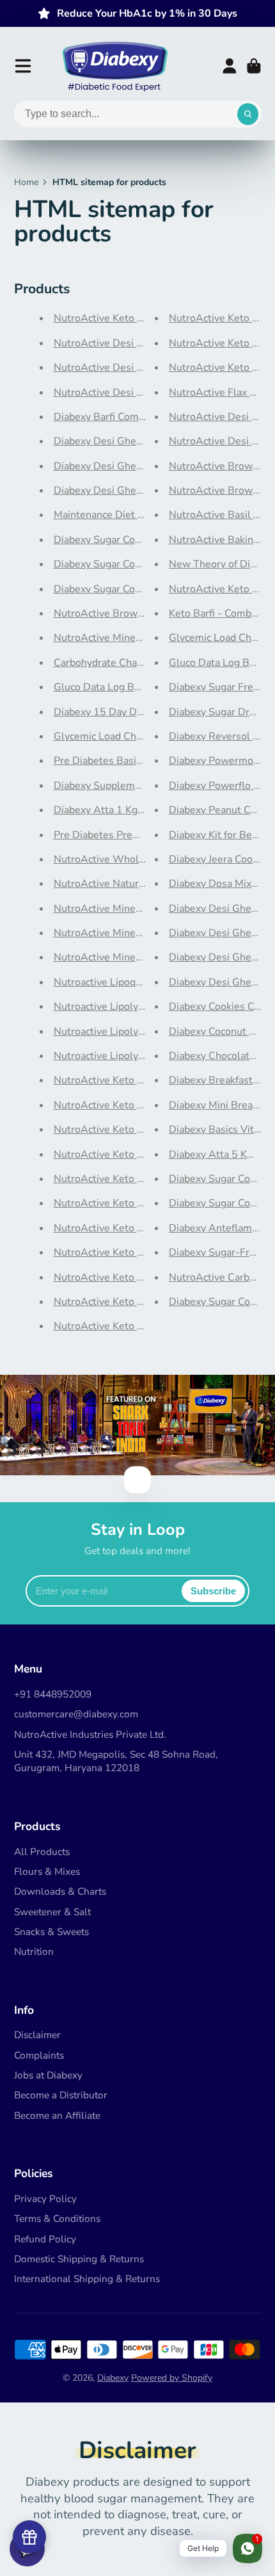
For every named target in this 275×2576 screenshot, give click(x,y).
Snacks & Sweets (51, 1932)
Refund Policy (45, 2239)
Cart (254, 66)
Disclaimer (37, 2035)
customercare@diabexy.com (76, 1714)
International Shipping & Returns (87, 2279)
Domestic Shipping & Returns (79, 2259)
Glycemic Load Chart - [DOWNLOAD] (141, 736)
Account (230, 66)
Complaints (39, 2055)
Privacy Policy (45, 2199)
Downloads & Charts (60, 1891)
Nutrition (34, 1951)
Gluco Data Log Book (217, 663)
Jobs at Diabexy (48, 2075)
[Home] (114, 66)
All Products (42, 1851)
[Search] (248, 114)
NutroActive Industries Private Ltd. (90, 1734)
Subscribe (213, 1591)
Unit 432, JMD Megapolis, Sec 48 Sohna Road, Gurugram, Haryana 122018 (116, 1761)
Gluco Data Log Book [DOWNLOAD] (138, 687)
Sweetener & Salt (52, 1912)
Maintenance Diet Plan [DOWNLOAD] (142, 515)
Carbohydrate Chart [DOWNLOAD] (135, 663)
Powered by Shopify (172, 2378)
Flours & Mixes (47, 1871)
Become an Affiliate (57, 2115)
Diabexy (113, 2378)
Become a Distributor (61, 2095)
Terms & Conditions (57, 2218)
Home (26, 182)
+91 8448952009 (53, 1694)
